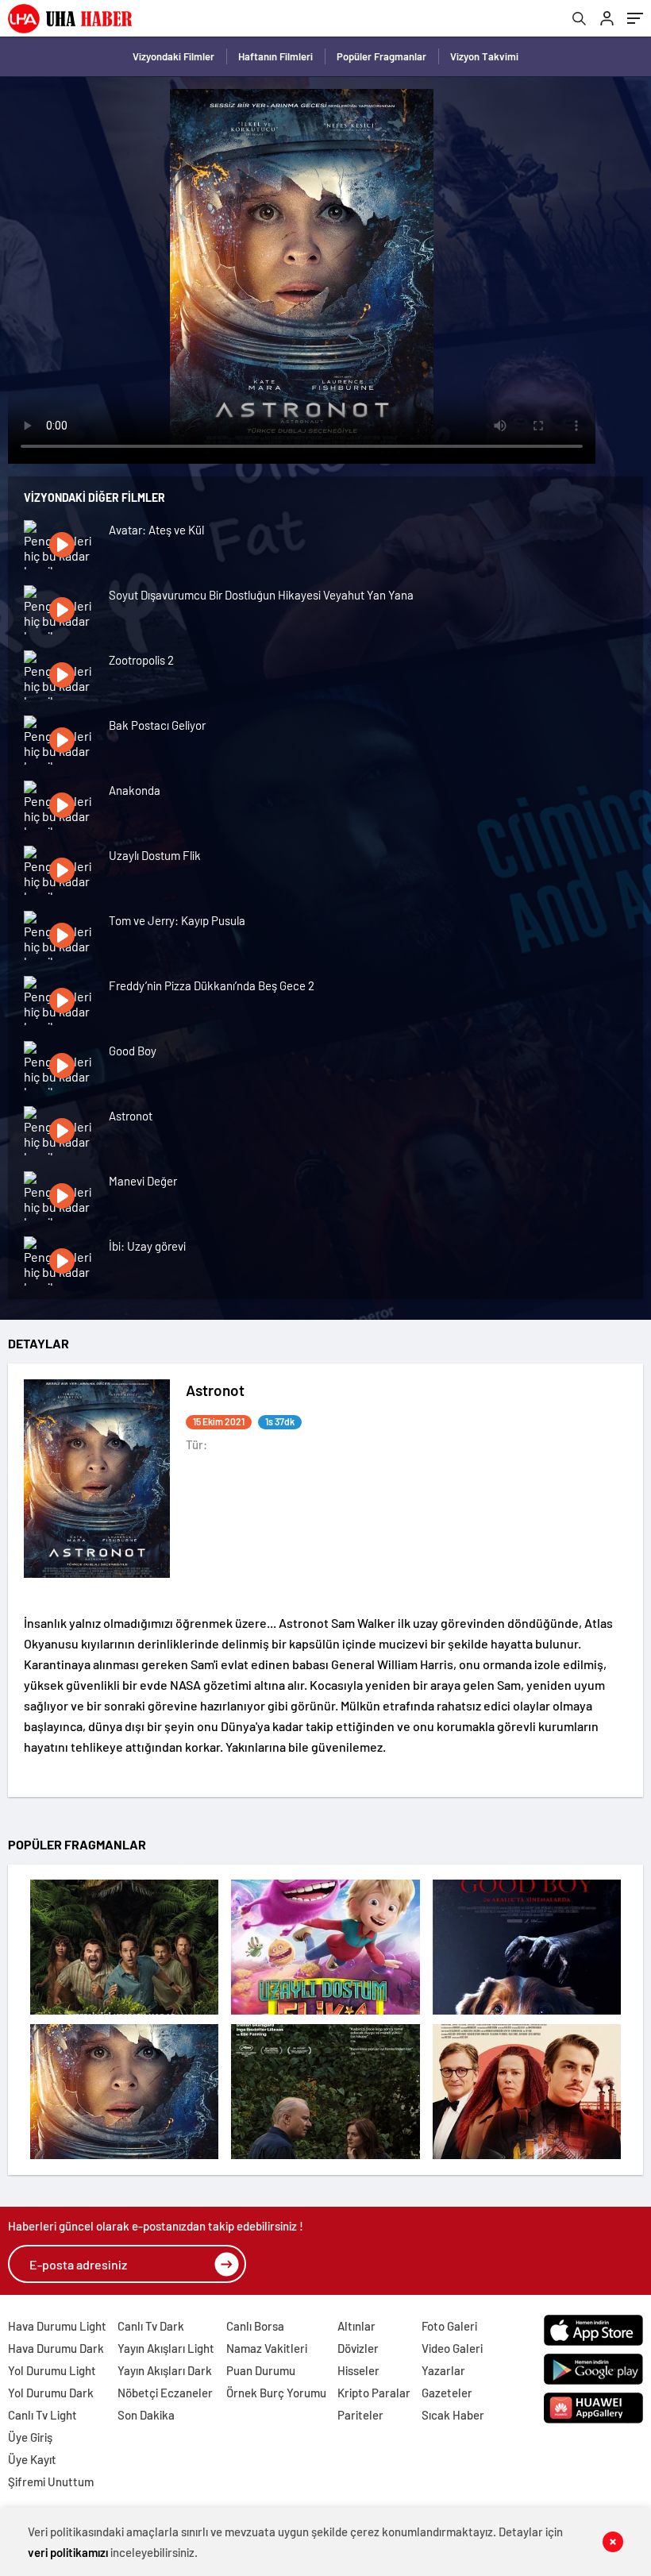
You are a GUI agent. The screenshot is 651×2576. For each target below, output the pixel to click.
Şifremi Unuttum (51, 2482)
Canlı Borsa (255, 2326)
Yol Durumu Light (52, 2370)
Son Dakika (146, 2415)
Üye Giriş (30, 2437)
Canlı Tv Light (42, 2415)
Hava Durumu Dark (56, 2348)
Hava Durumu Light (57, 2326)
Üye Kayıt (32, 2459)
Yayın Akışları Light (166, 2348)
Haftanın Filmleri (275, 56)
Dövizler (358, 2348)
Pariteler (360, 2415)
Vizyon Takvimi (484, 56)
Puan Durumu (261, 2370)
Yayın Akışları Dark (165, 2370)
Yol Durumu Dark (51, 2393)
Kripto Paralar (374, 2393)
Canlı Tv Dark (151, 2326)
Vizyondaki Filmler (173, 56)
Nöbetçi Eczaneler (165, 2393)
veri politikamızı (68, 2552)
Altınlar (356, 2326)
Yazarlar (443, 2370)
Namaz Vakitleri (267, 2348)
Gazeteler (447, 2393)
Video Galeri (452, 2348)
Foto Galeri (449, 2326)
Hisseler (358, 2370)
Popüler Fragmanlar (381, 56)
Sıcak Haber (453, 2415)
